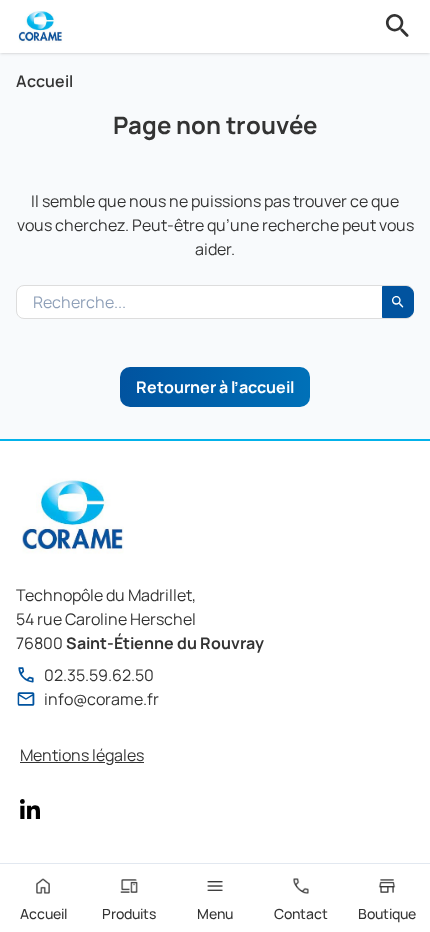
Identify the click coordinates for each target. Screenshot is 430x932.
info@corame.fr (101, 699)
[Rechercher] (398, 26)
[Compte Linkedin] (30, 809)
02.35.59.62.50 (99, 675)
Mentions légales (82, 755)
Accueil (44, 81)
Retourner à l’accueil (215, 387)
